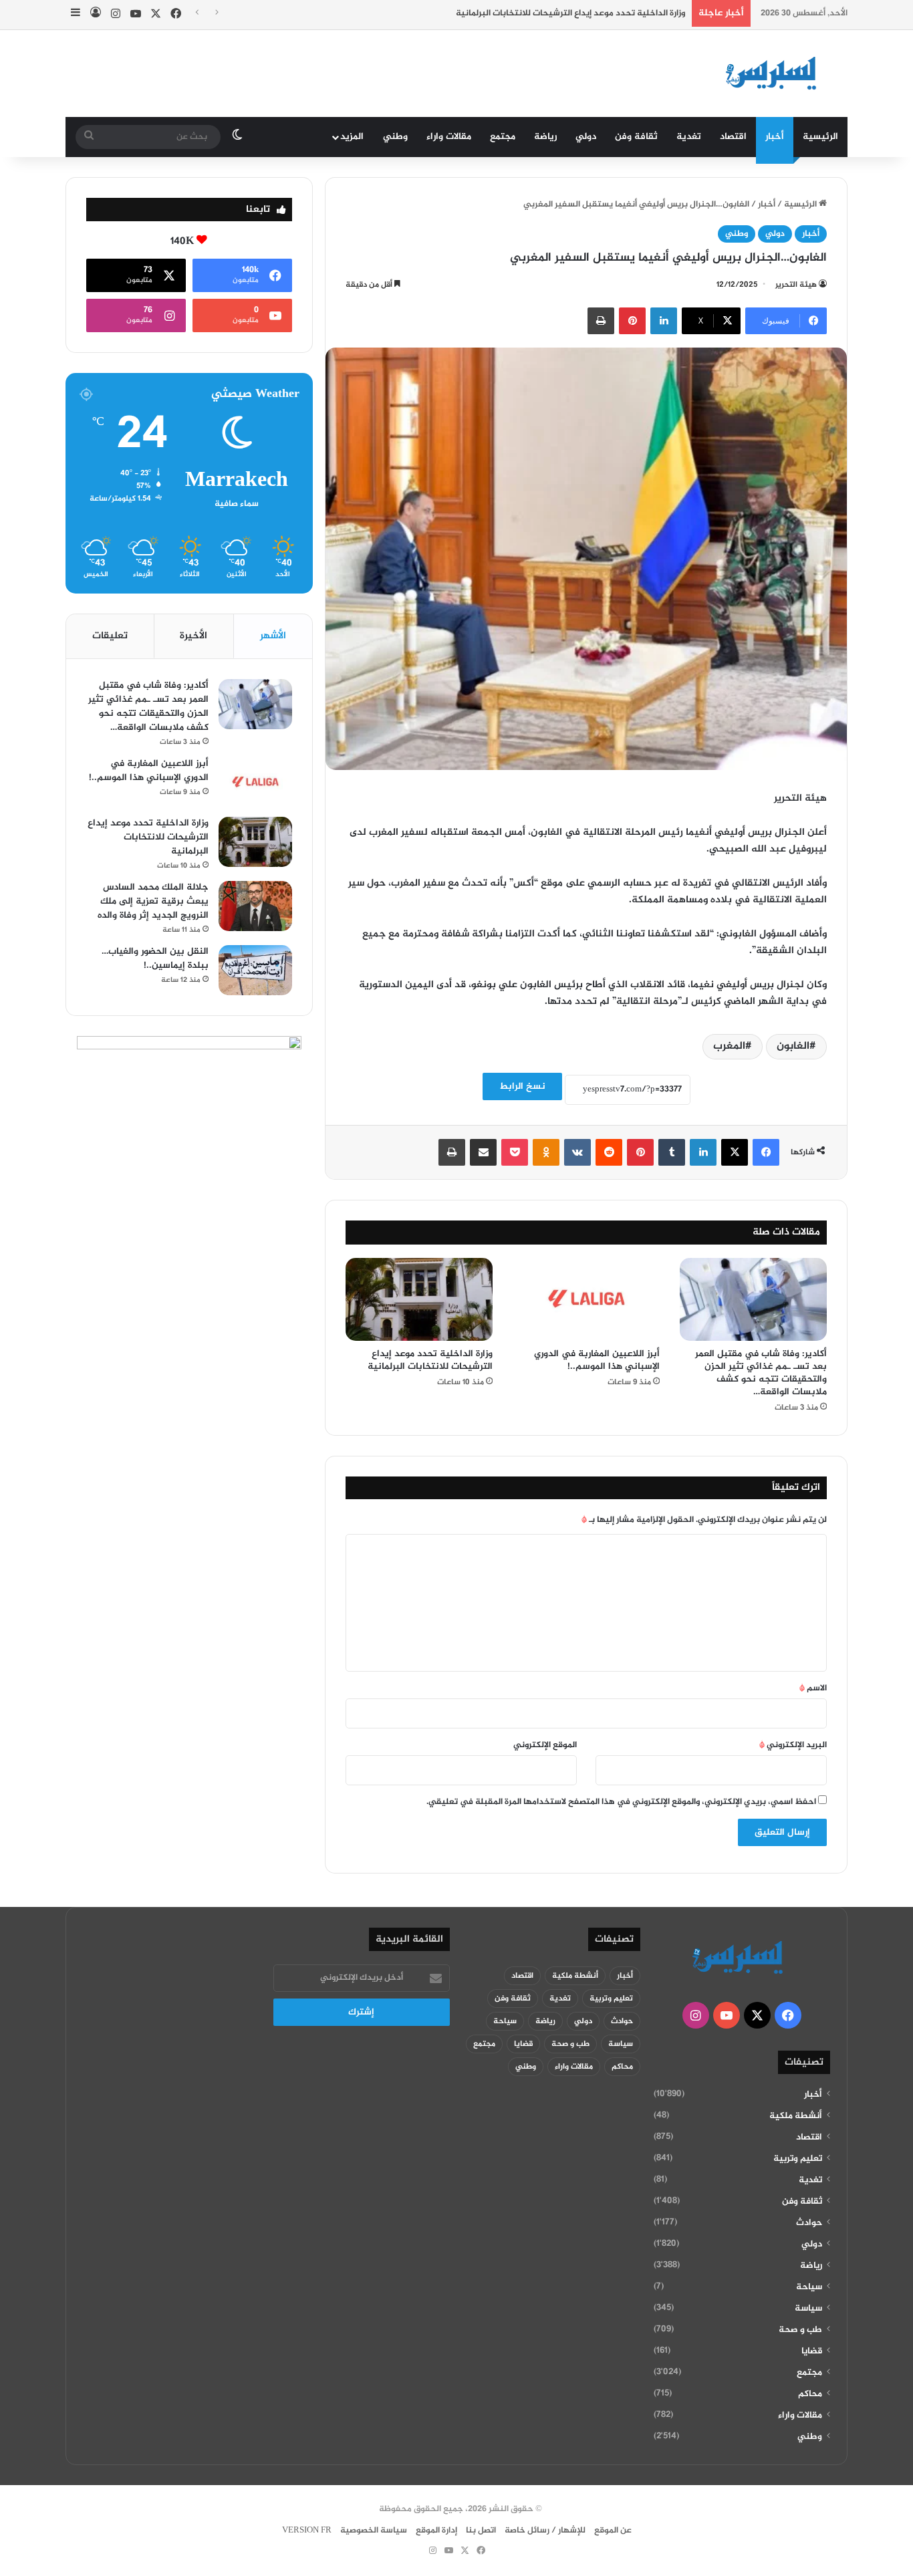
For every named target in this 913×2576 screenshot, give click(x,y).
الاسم (813, 1688)
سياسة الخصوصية (374, 2531)
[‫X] (735, 1152)
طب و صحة (800, 2330)
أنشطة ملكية (796, 2116)
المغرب (729, 1046)
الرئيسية (820, 137)
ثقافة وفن (636, 137)
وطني (395, 137)
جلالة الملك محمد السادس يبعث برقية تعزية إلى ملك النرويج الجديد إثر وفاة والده (153, 901)
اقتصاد (733, 137)
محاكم (810, 2394)
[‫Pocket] (515, 1152)
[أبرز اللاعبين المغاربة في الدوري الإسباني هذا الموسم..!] (586, 1299)
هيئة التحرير (796, 285)
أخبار (775, 137)
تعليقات (110, 636)
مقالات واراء (449, 137)
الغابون (793, 1046)
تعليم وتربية (798, 2159)
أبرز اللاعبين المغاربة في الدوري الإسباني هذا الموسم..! (597, 1360)
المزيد (352, 137)
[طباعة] (601, 321)
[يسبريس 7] (775, 74)
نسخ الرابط (522, 1086)
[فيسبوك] (766, 1152)
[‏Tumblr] (672, 1152)
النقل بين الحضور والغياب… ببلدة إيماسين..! (155, 958)
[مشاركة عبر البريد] (483, 1152)
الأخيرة (193, 636)
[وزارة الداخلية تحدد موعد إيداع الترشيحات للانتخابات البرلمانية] (419, 1299)
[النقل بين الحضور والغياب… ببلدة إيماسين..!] (255, 970)
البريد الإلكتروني (793, 1745)
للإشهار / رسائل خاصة (545, 2531)
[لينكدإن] (664, 321)
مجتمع (503, 137)
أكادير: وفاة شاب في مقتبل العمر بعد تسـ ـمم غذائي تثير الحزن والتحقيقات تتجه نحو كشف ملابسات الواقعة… (761, 1373)
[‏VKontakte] (577, 1152)
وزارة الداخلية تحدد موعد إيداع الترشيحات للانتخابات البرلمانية (570, 13)
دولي (586, 137)
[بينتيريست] (632, 321)
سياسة (808, 2309)
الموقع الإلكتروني (545, 1745)
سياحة (809, 2287)
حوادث (809, 2223)
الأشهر (273, 636)
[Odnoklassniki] (546, 1152)
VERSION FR (307, 2531)
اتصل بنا (481, 2531)
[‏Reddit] (609, 1152)
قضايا (812, 2351)
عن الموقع (613, 2531)
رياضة (545, 137)
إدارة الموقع (436, 2531)
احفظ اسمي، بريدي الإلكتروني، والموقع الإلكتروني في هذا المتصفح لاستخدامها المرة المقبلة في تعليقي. (621, 1802)
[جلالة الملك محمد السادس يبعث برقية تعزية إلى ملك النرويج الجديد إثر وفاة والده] (255, 906)
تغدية (689, 137)
